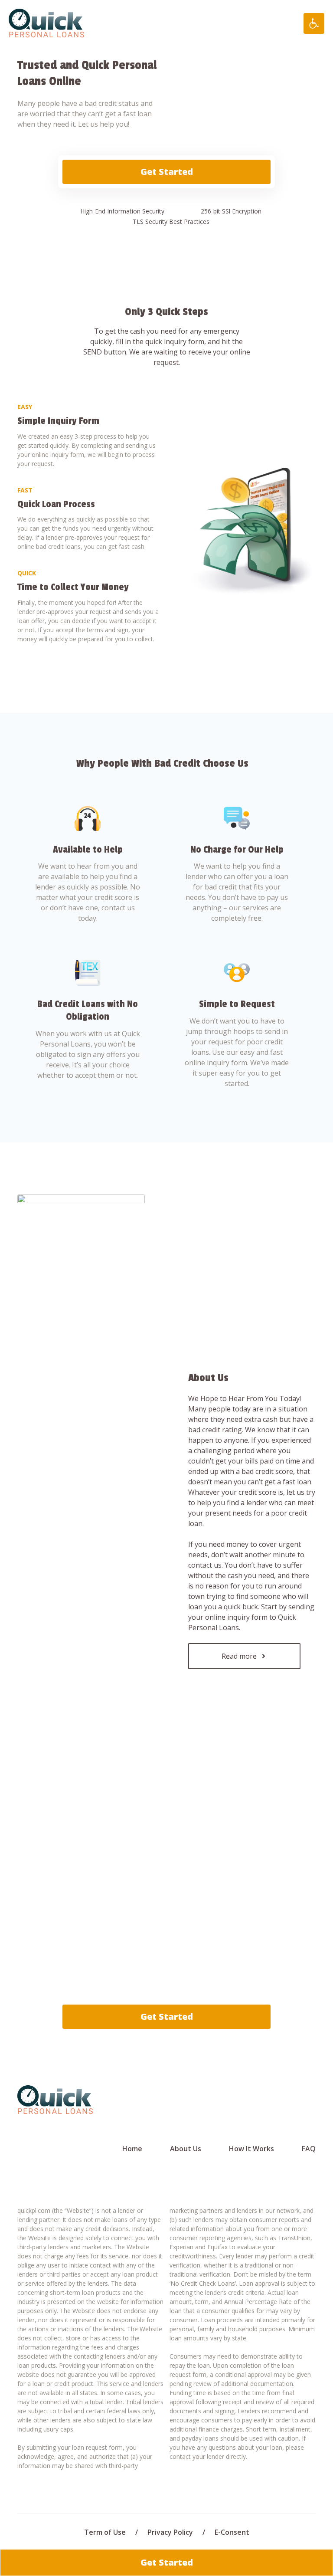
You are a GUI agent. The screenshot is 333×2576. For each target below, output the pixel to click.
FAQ (309, 2149)
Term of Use (105, 2532)
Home (132, 2149)
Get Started (167, 172)
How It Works (251, 2149)
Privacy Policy (170, 2532)
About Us (186, 2149)
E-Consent (232, 2532)
